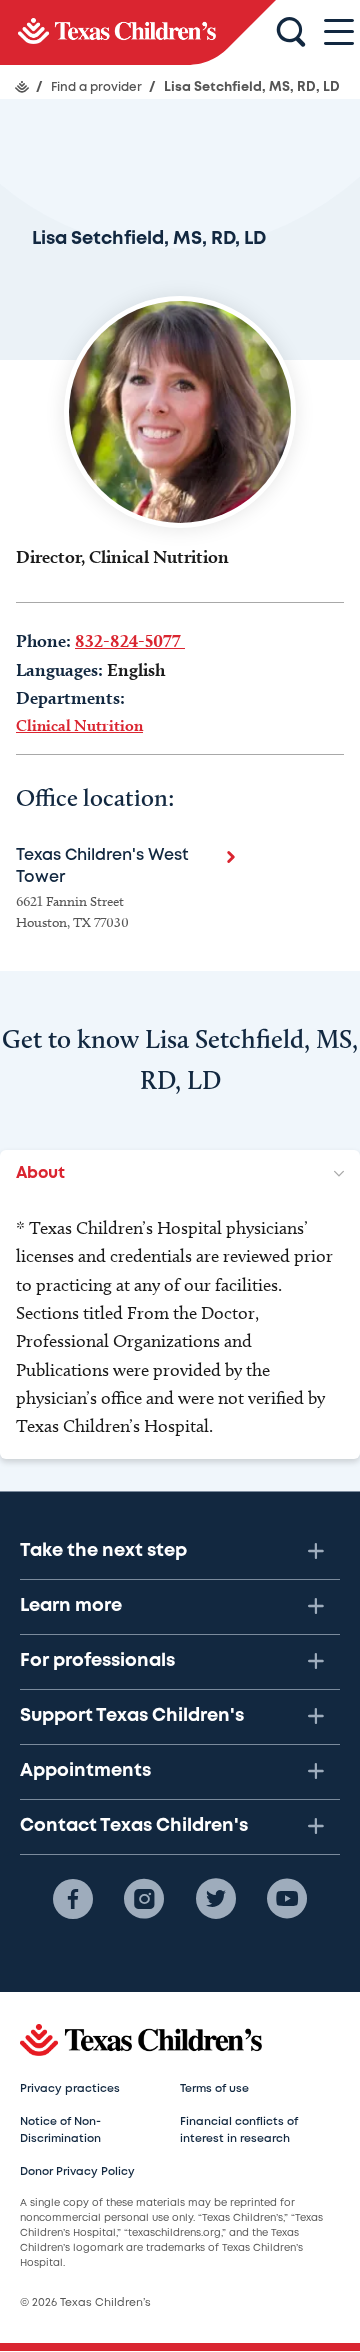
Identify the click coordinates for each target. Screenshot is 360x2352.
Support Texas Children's (132, 1716)
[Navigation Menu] (339, 32)
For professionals (97, 1661)
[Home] (22, 87)
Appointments (85, 1771)
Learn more (71, 1606)
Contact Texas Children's (134, 1826)
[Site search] (291, 33)
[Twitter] (216, 1899)
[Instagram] (144, 1899)
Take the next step (103, 1551)
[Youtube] (287, 1899)
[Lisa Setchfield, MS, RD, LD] (138, 32)
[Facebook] (73, 1899)
